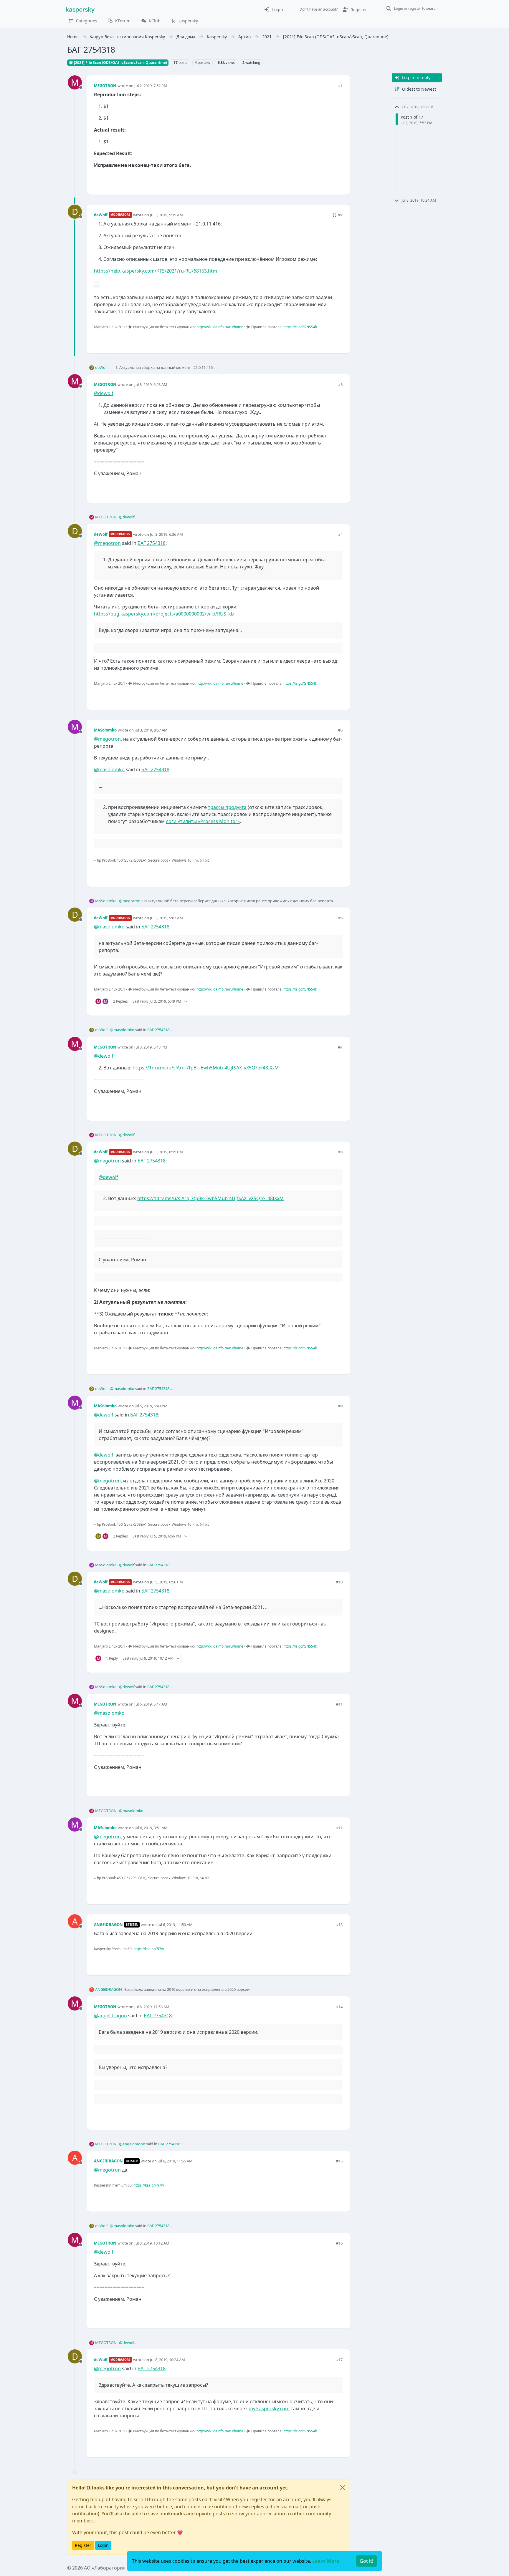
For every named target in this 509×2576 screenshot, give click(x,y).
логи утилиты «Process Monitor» (203, 821)
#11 (339, 1704)
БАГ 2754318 (152, 543)
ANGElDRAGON (108, 1925)
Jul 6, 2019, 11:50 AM (175, 1925)
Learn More (326, 2561)
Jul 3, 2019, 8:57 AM (151, 730)
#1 (340, 86)
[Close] (343, 2488)
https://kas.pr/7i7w (149, 1949)
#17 (339, 2360)
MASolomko (105, 730)
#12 (339, 1828)
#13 (339, 1925)
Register (83, 2545)
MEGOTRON (105, 86)
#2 (340, 215)
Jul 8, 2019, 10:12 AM (152, 2243)
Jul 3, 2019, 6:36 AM (166, 534)
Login (103, 2545)
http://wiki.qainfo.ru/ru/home (220, 327)
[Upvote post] (317, 180)
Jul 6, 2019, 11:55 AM (175, 2161)
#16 (339, 2243)
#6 (340, 918)
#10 (339, 1582)
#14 (339, 2007)
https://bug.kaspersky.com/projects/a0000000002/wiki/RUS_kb (164, 614)
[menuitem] (273, 9)
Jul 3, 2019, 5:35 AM (166, 215)
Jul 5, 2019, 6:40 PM (151, 1406)
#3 (340, 384)
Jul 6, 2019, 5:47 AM (151, 1704)
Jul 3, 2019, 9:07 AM (166, 918)
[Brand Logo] (80, 9)
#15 (339, 2161)
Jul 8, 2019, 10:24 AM (167, 2360)
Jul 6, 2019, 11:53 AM (152, 2007)
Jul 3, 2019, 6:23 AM (151, 384)
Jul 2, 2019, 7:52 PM (151, 86)
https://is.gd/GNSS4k (300, 327)
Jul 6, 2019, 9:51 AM (151, 1828)
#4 (340, 534)
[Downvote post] (338, 180)
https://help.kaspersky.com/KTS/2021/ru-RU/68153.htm (156, 271)
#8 (340, 1152)
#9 (340, 1406)
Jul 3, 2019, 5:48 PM (151, 1047)
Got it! (366, 2561)
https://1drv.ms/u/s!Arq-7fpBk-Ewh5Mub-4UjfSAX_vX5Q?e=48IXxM (206, 1068)
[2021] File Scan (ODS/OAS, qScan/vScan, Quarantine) (120, 63)
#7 (340, 1047)
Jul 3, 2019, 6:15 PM (166, 1152)
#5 (340, 730)
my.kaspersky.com (269, 2409)
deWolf (101, 215)
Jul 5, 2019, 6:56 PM (166, 1582)
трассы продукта (227, 807)
